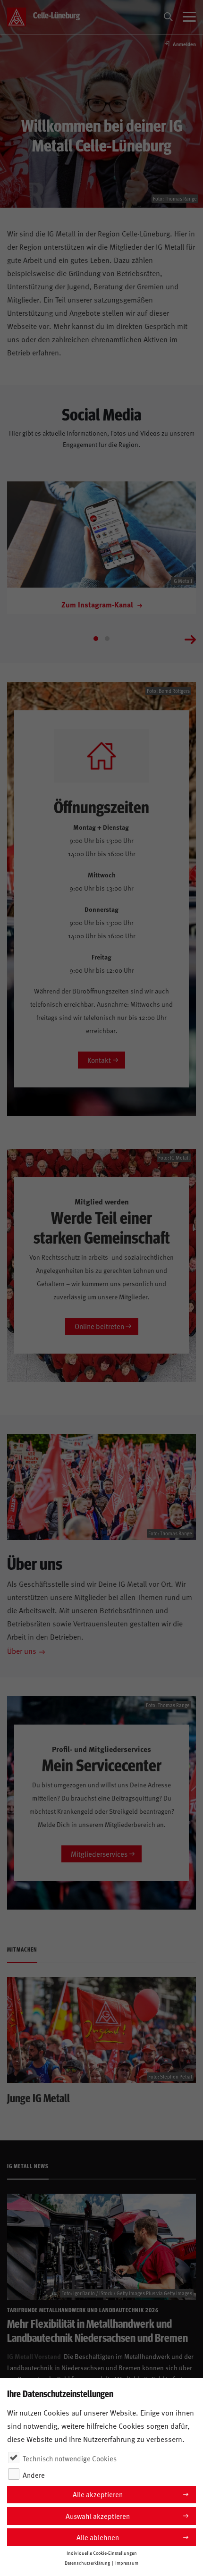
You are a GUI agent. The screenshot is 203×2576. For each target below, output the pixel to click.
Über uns (22, 1650)
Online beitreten (99, 1326)
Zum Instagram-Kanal (98, 604)
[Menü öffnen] (189, 17)
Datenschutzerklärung (87, 2563)
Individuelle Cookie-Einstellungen (102, 2553)
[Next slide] (190, 639)
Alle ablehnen (98, 2537)
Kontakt (99, 1060)
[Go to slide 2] (107, 639)
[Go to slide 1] (96, 639)
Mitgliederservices (99, 1854)
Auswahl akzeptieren (98, 2516)
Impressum (127, 2563)
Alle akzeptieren (98, 2494)
